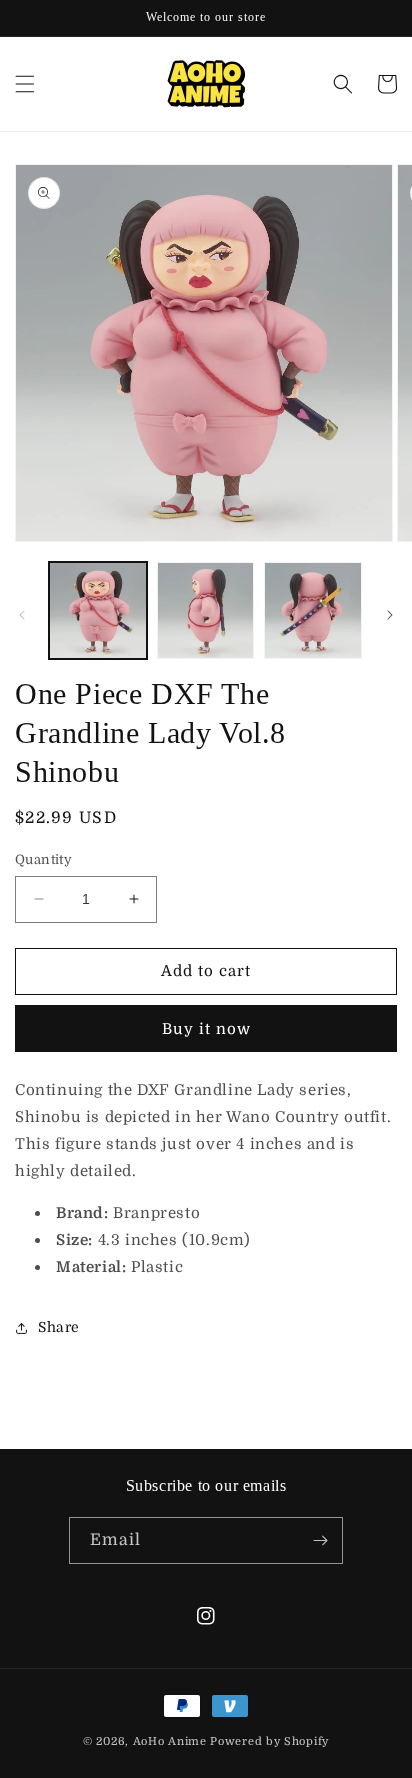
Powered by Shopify (269, 1741)
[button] (25, 84)
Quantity (43, 859)
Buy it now (206, 1029)
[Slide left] (22, 615)
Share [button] (59, 1327)
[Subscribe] (320, 1540)
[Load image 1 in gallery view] (98, 611)
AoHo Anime (170, 1741)
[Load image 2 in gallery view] (206, 611)
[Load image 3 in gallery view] (313, 611)
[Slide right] (390, 615)
